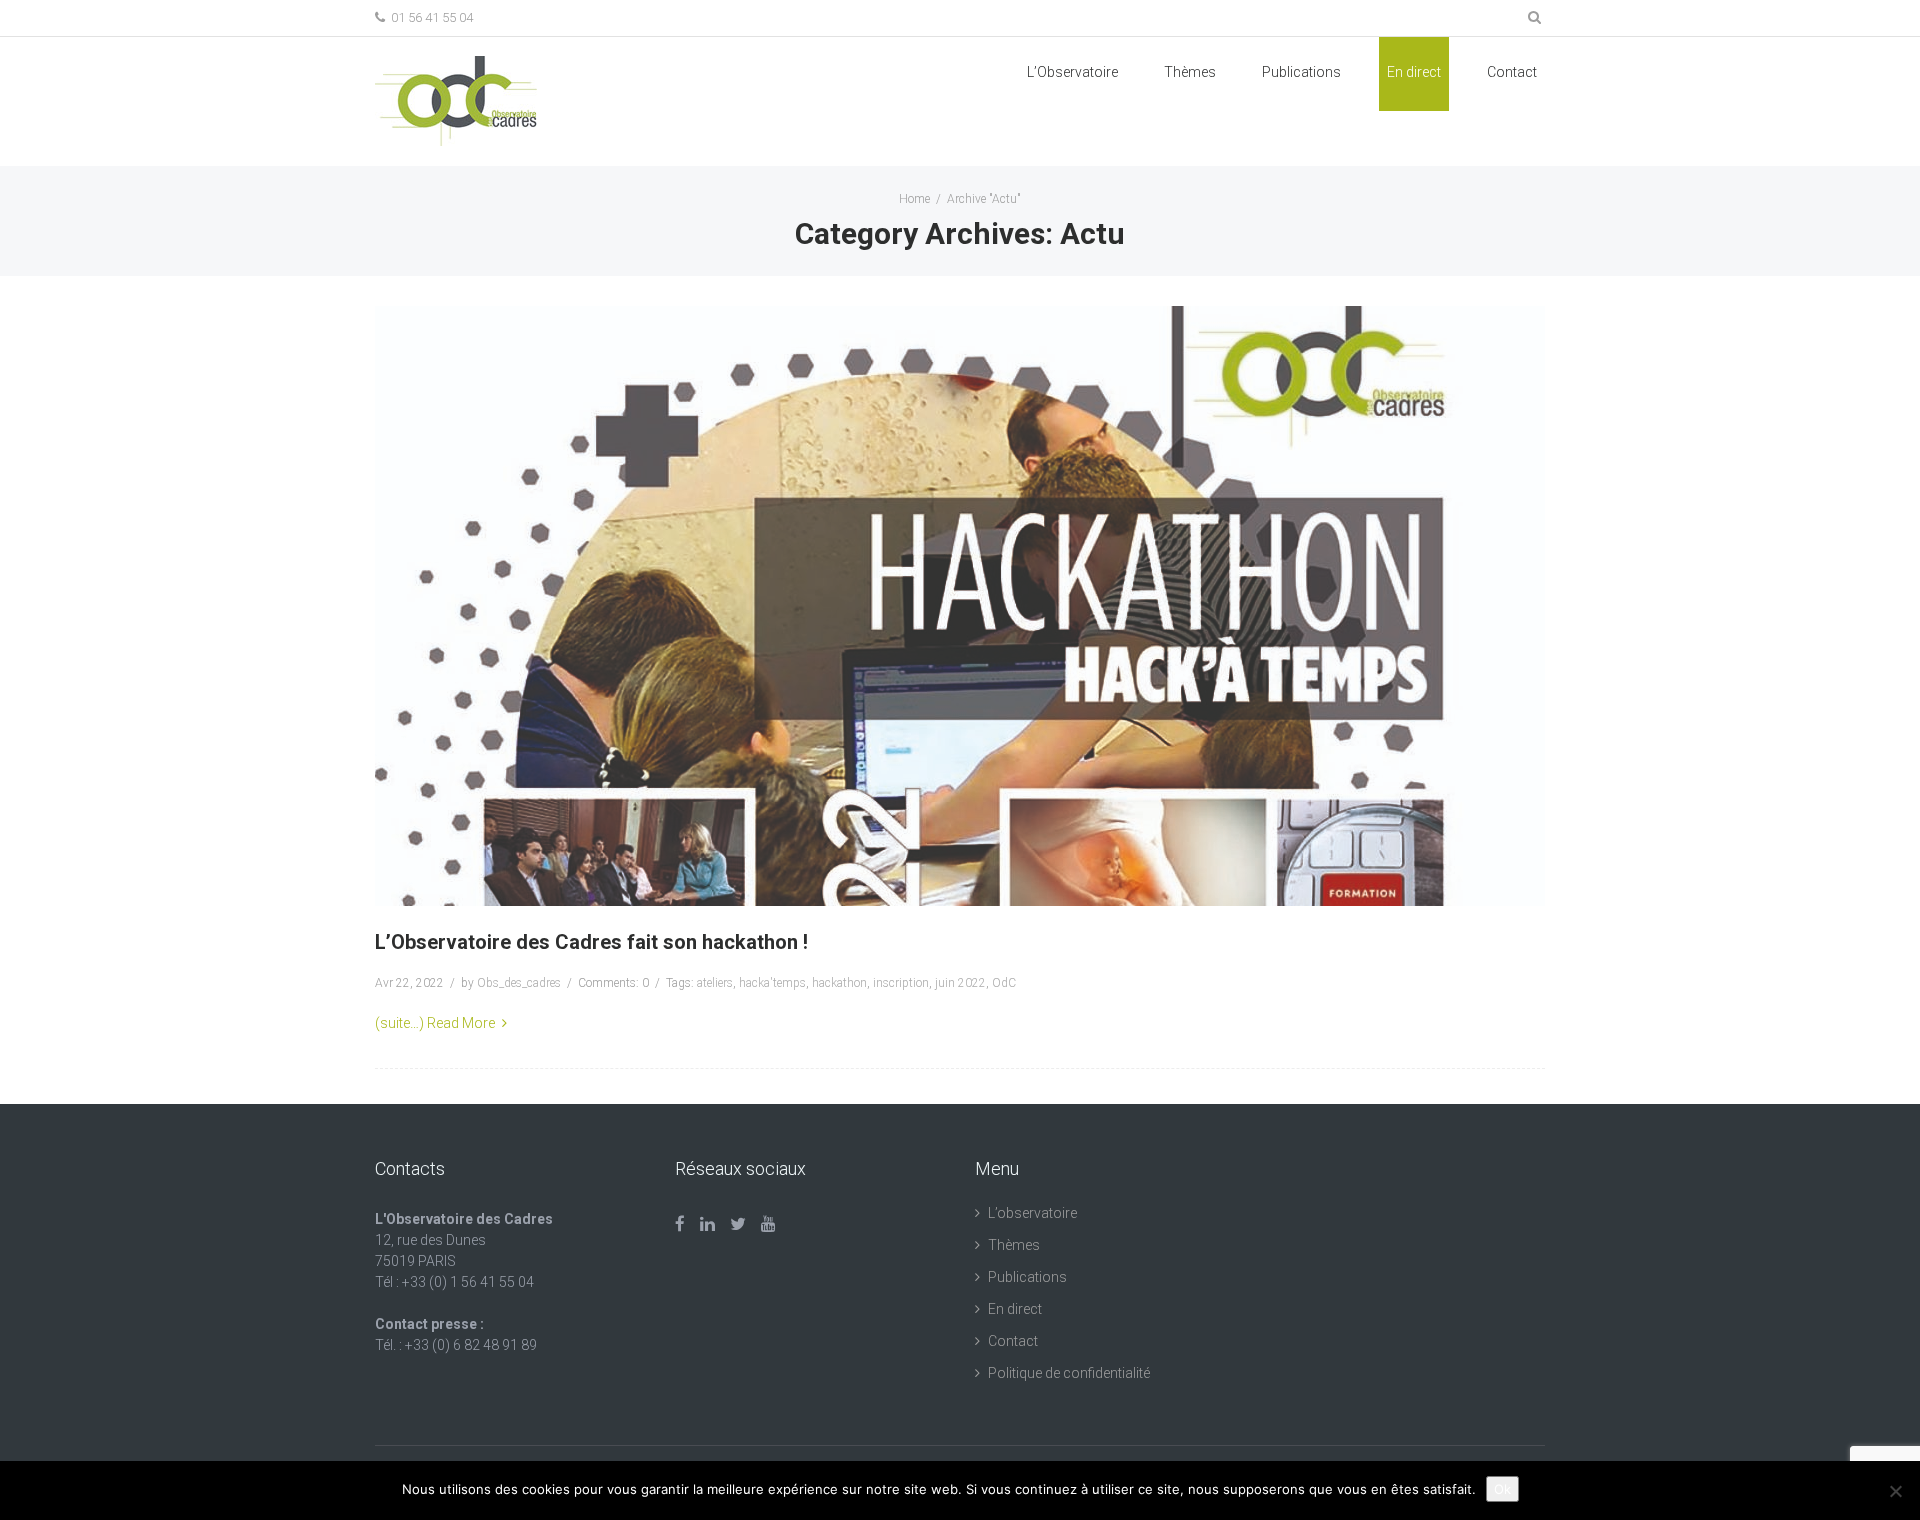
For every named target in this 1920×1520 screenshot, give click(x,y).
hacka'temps (772, 983)
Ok (1502, 1489)
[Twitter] (738, 1224)
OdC (1004, 983)
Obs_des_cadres (519, 983)
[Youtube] (768, 1224)
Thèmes (1190, 72)
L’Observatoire (1072, 72)
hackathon (839, 983)
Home (914, 199)
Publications (1027, 1277)
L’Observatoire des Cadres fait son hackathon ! (591, 942)
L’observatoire (1032, 1213)
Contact (1512, 72)
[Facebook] (680, 1224)
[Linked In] (707, 1224)
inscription (901, 983)
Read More (461, 1023)
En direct (1414, 72)
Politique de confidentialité (1069, 1373)
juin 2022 (960, 983)
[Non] (1895, 1491)
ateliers (715, 983)
